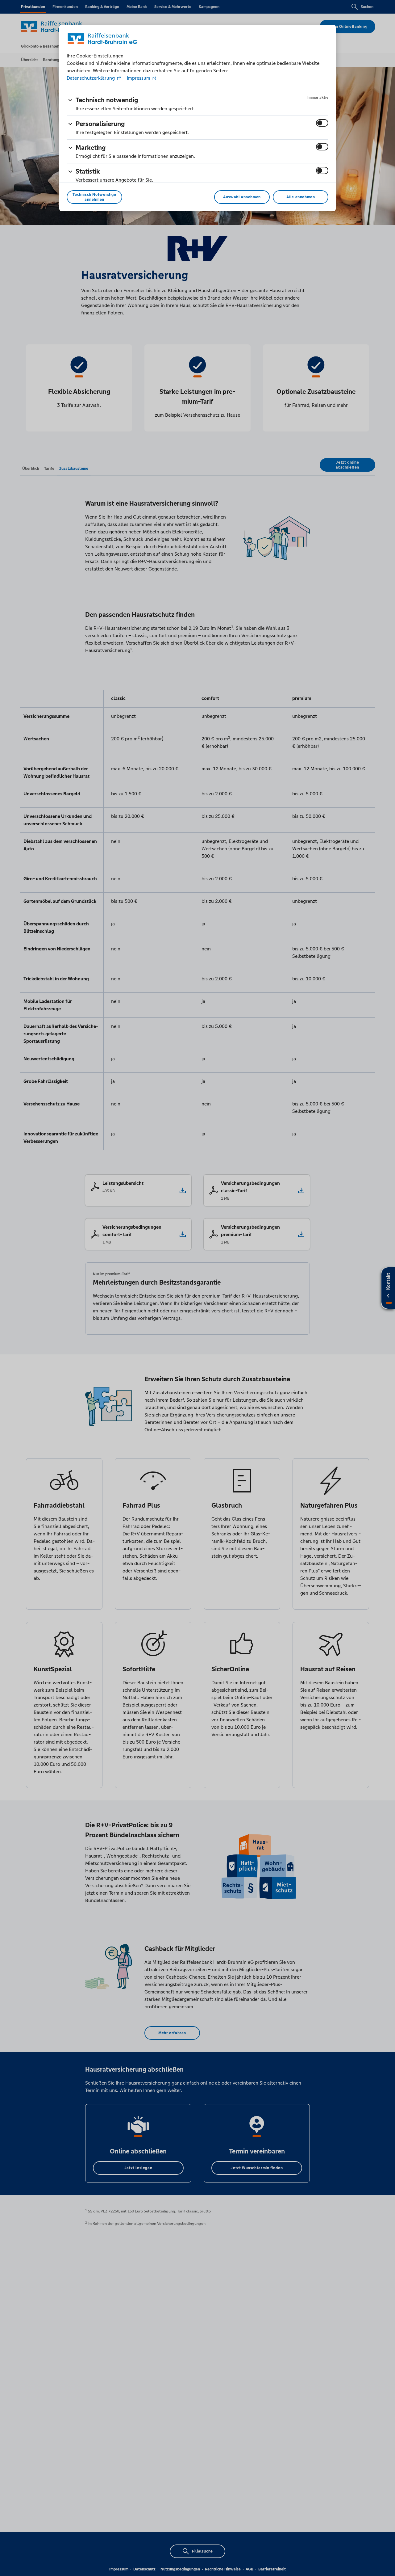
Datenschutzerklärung (91, 78)
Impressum (139, 78)
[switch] (322, 123)
